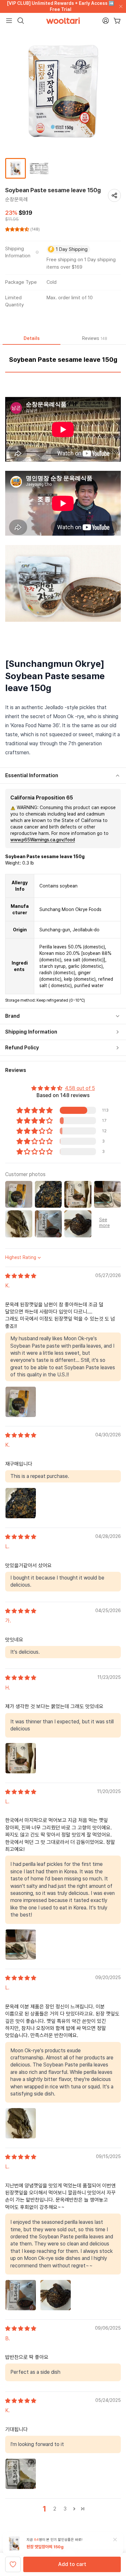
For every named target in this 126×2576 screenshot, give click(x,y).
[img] (21, 1276)
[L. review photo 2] (56, 2295)
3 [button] (65, 2509)
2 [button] (55, 2509)
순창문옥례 (16, 199)
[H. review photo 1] (21, 1758)
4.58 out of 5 (80, 1088)
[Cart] (117, 21)
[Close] (120, 6)
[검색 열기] (21, 21)
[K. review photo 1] (21, 1402)
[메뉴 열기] (9, 21)
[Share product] (114, 195)
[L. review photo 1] (21, 1945)
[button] (18, 229)
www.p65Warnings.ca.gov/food (43, 840)
